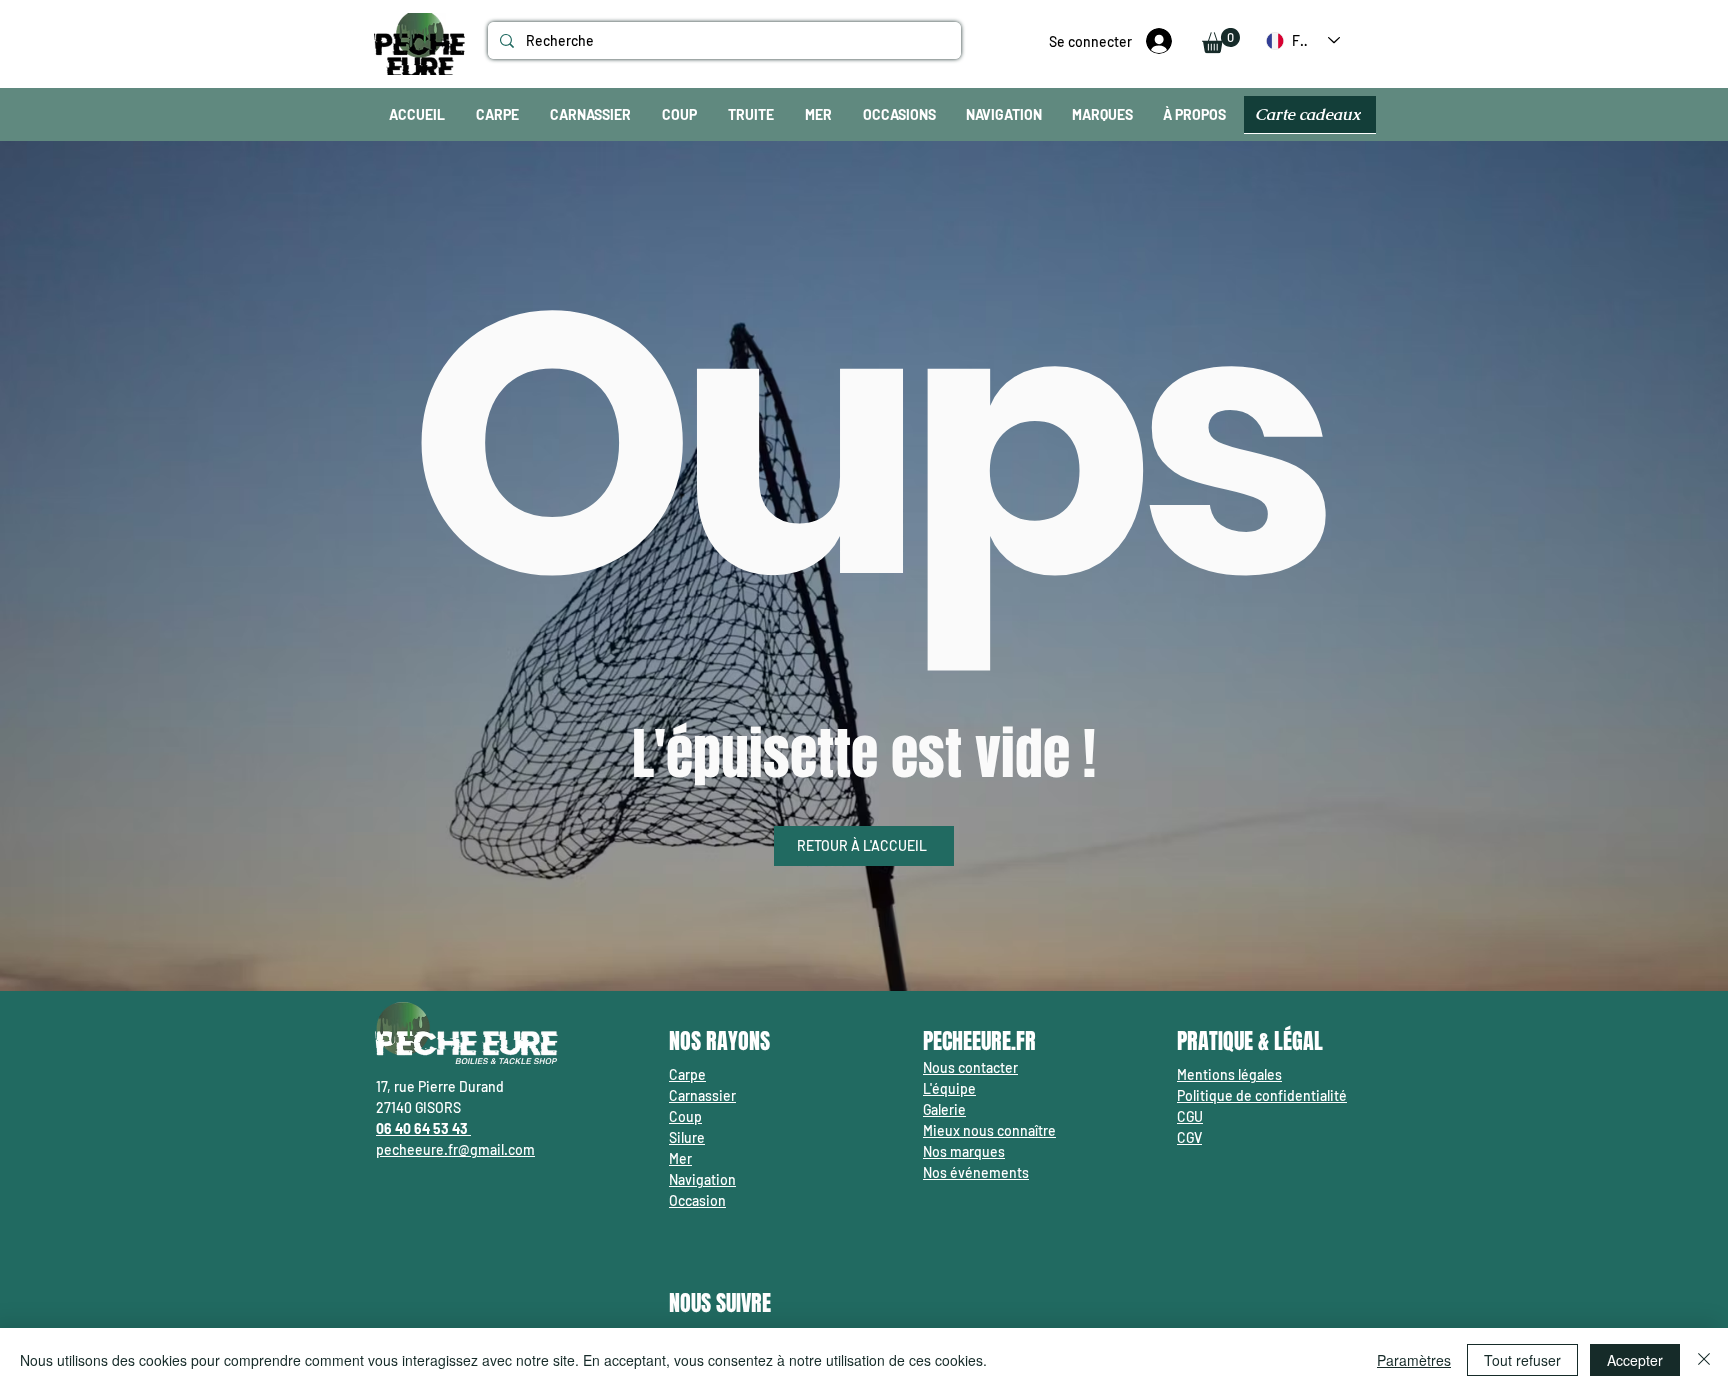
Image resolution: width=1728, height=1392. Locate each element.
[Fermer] (1704, 1360)
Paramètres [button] (1414, 1360)
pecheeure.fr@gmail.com (455, 1149)
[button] (1221, 40)
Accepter (1635, 1360)
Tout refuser (1522, 1360)
